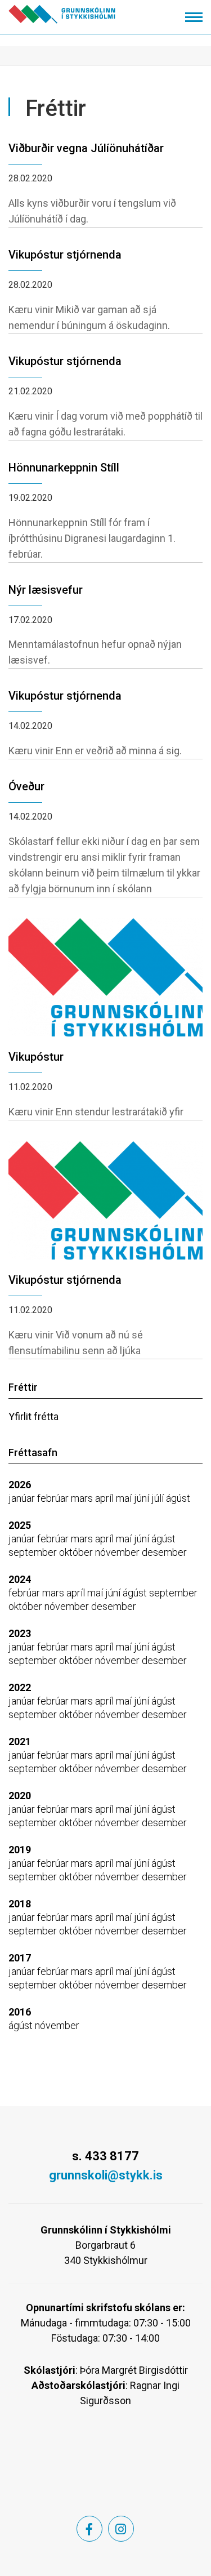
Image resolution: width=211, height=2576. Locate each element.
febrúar (54, 1498)
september (34, 1552)
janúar (23, 1498)
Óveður (26, 786)
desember (164, 1552)
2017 (20, 1958)
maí (125, 1498)
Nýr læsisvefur (46, 590)
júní (143, 1498)
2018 (20, 1904)
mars (83, 1498)
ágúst (178, 1498)
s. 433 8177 (105, 2156)
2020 (20, 1796)
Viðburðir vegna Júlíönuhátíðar (86, 148)
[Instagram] (121, 2529)
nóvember (118, 1552)
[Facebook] (89, 2529)
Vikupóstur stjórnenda (65, 255)
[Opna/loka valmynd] (194, 17)
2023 (20, 1633)
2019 (20, 1850)
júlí (159, 1498)
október (77, 1552)
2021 (20, 1741)
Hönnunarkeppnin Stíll (64, 468)
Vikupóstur (36, 1057)
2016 (20, 2012)
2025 (20, 1525)
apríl (105, 1498)
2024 (20, 1579)
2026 (20, 1485)
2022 (20, 1687)
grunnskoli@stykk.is (106, 2175)
